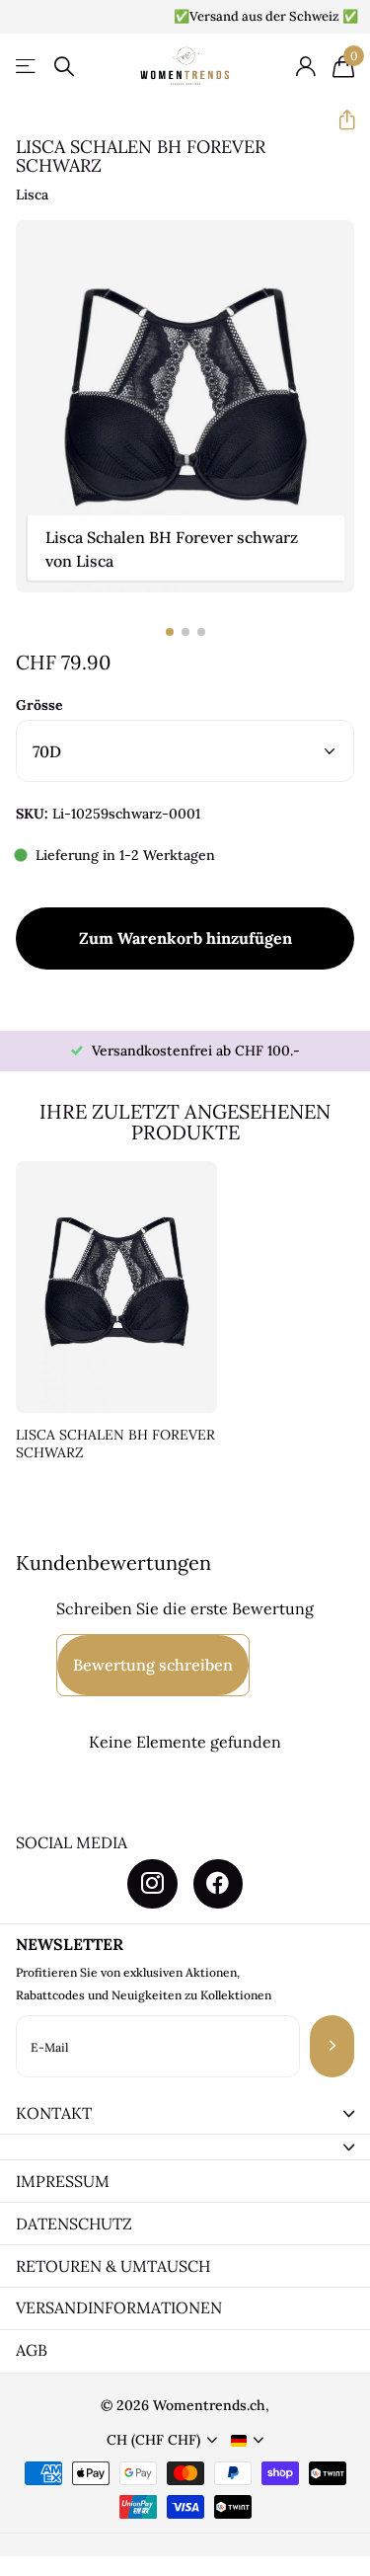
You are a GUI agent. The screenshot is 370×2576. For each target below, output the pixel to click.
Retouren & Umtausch (113, 2266)
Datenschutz (74, 2224)
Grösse (39, 705)
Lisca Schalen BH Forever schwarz (115, 1444)
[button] (339, 120)
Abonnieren (332, 2046)
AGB (32, 2350)
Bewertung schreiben (153, 1665)
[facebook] (218, 1884)
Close (185, 2114)
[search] (64, 67)
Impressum (63, 2181)
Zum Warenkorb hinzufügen (185, 938)
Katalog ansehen (27, 67)
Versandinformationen (119, 2307)
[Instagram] (152, 1884)
